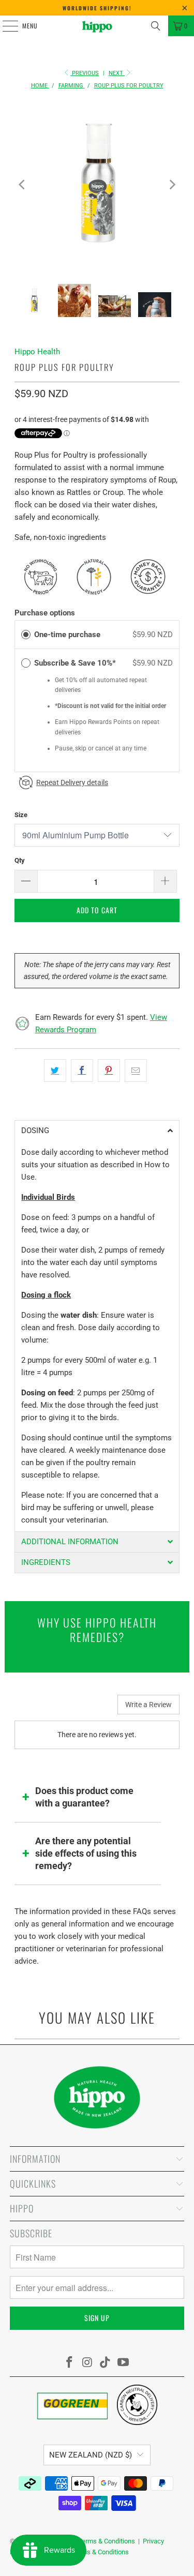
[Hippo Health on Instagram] (87, 2363)
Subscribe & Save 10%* (76, 663)
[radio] (26, 635)
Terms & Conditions (107, 2541)
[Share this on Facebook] (82, 1071)
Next (117, 73)
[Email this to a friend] (136, 1071)
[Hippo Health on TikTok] (106, 2363)
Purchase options (45, 613)
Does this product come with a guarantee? (84, 1797)
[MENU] (5, 26)
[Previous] (22, 184)
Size (21, 815)
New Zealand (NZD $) (91, 2455)
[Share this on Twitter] (55, 1071)
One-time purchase (67, 635)
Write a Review (148, 1705)
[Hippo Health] (97, 26)
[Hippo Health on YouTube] (124, 2363)
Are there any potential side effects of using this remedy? (86, 1853)
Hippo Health (37, 352)
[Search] (156, 26)
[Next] (172, 184)
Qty (20, 860)
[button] (97, 1131)
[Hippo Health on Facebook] (70, 2363)
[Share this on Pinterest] (109, 1071)
